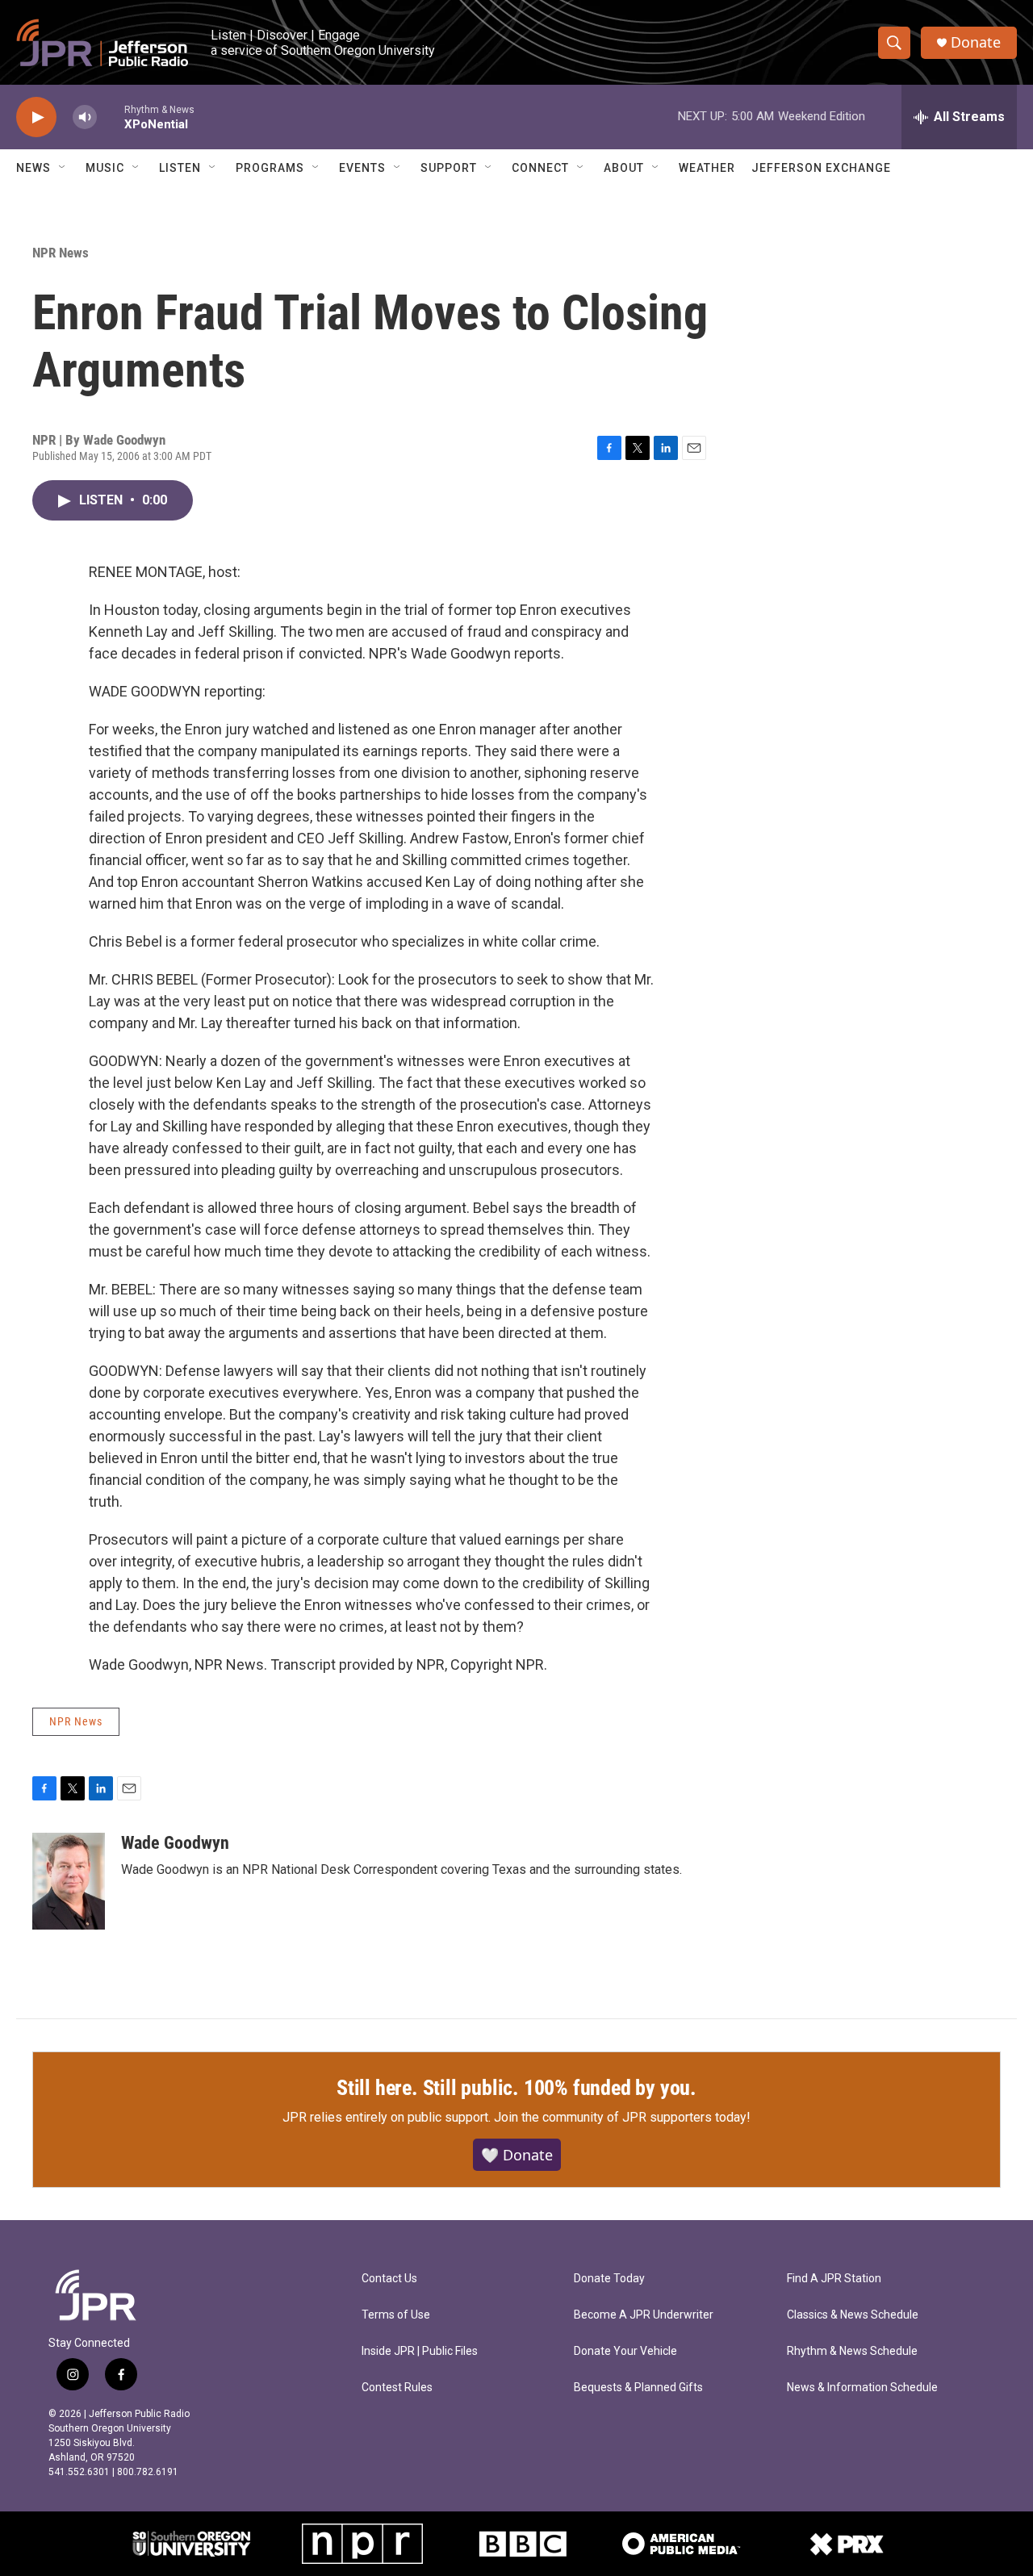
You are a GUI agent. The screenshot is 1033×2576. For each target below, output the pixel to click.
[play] (36, 117)
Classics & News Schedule (853, 2315)
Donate (976, 42)
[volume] (85, 117)
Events (362, 168)
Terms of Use (396, 2315)
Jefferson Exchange (821, 168)
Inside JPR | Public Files (420, 2351)
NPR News (61, 253)
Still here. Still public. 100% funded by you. (516, 2088)
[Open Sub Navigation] (63, 168)
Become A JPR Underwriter (644, 2315)
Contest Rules (397, 2388)
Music (105, 168)
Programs (270, 168)
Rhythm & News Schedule (852, 2351)
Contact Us (389, 2279)
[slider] (111, 117)
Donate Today (609, 2279)
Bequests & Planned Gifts (638, 2388)
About (624, 168)
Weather (707, 168)
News (33, 168)
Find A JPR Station (834, 2279)
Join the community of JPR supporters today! (622, 2117)
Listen (180, 168)
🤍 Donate (517, 2155)
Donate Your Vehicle (625, 2351)
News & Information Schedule (862, 2388)
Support (449, 168)
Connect (540, 168)
